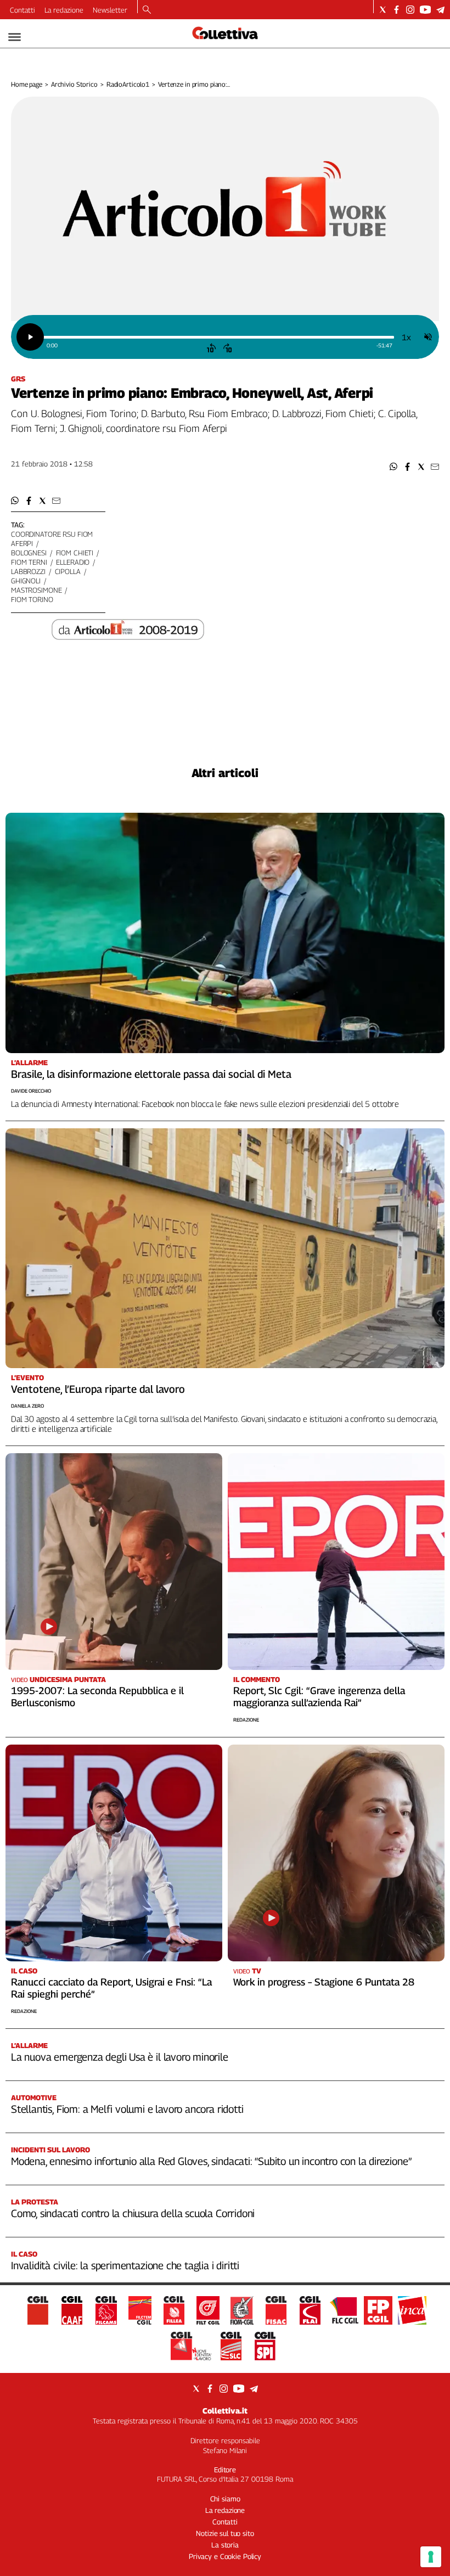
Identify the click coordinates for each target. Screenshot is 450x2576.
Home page (27, 84)
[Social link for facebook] (396, 10)
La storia (225, 2545)
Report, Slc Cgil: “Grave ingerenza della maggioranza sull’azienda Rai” (319, 1697)
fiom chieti (75, 553)
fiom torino (32, 599)
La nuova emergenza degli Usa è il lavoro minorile (120, 2057)
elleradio (73, 562)
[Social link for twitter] (383, 10)
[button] (394, 467)
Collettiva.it (225, 2411)
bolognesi (29, 553)
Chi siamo (225, 2499)
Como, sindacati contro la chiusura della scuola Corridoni (133, 2213)
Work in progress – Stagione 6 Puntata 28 (324, 1982)
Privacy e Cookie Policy (225, 2556)
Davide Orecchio (31, 1091)
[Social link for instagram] (410, 10)
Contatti (22, 10)
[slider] (218, 337)
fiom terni (29, 562)
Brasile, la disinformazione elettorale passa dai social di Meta (151, 1074)
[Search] (147, 10)
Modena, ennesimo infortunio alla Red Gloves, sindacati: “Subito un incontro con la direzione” (211, 2161)
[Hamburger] (15, 37)
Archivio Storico (74, 84)
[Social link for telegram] (440, 10)
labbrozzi (28, 571)
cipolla (68, 571)
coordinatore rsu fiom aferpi (52, 539)
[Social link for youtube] (425, 10)
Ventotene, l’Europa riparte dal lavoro (98, 1389)
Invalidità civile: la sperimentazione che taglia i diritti (125, 2265)
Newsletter (110, 10)
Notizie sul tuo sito (225, 2533)
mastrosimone (36, 590)
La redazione (64, 10)
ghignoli (26, 581)
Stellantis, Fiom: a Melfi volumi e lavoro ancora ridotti (127, 2109)
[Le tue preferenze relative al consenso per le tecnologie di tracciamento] (431, 2557)
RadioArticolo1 (128, 84)
